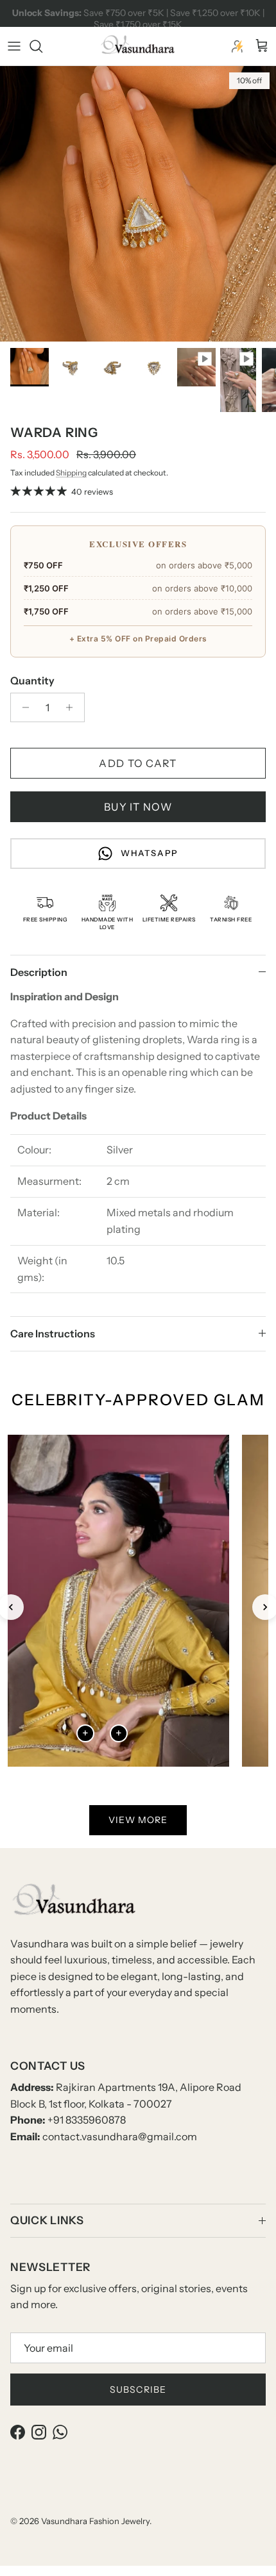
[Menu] (14, 46)
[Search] (42, 46)
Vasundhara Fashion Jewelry (95, 2521)
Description (39, 972)
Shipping (71, 473)
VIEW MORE (138, 1820)
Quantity (32, 681)
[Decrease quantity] (22, 707)
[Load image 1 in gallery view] (138, 204)
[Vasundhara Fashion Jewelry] (138, 46)
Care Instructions (53, 1333)
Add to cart (138, 763)
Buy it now (138, 807)
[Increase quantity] (73, 707)
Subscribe (138, 2390)
